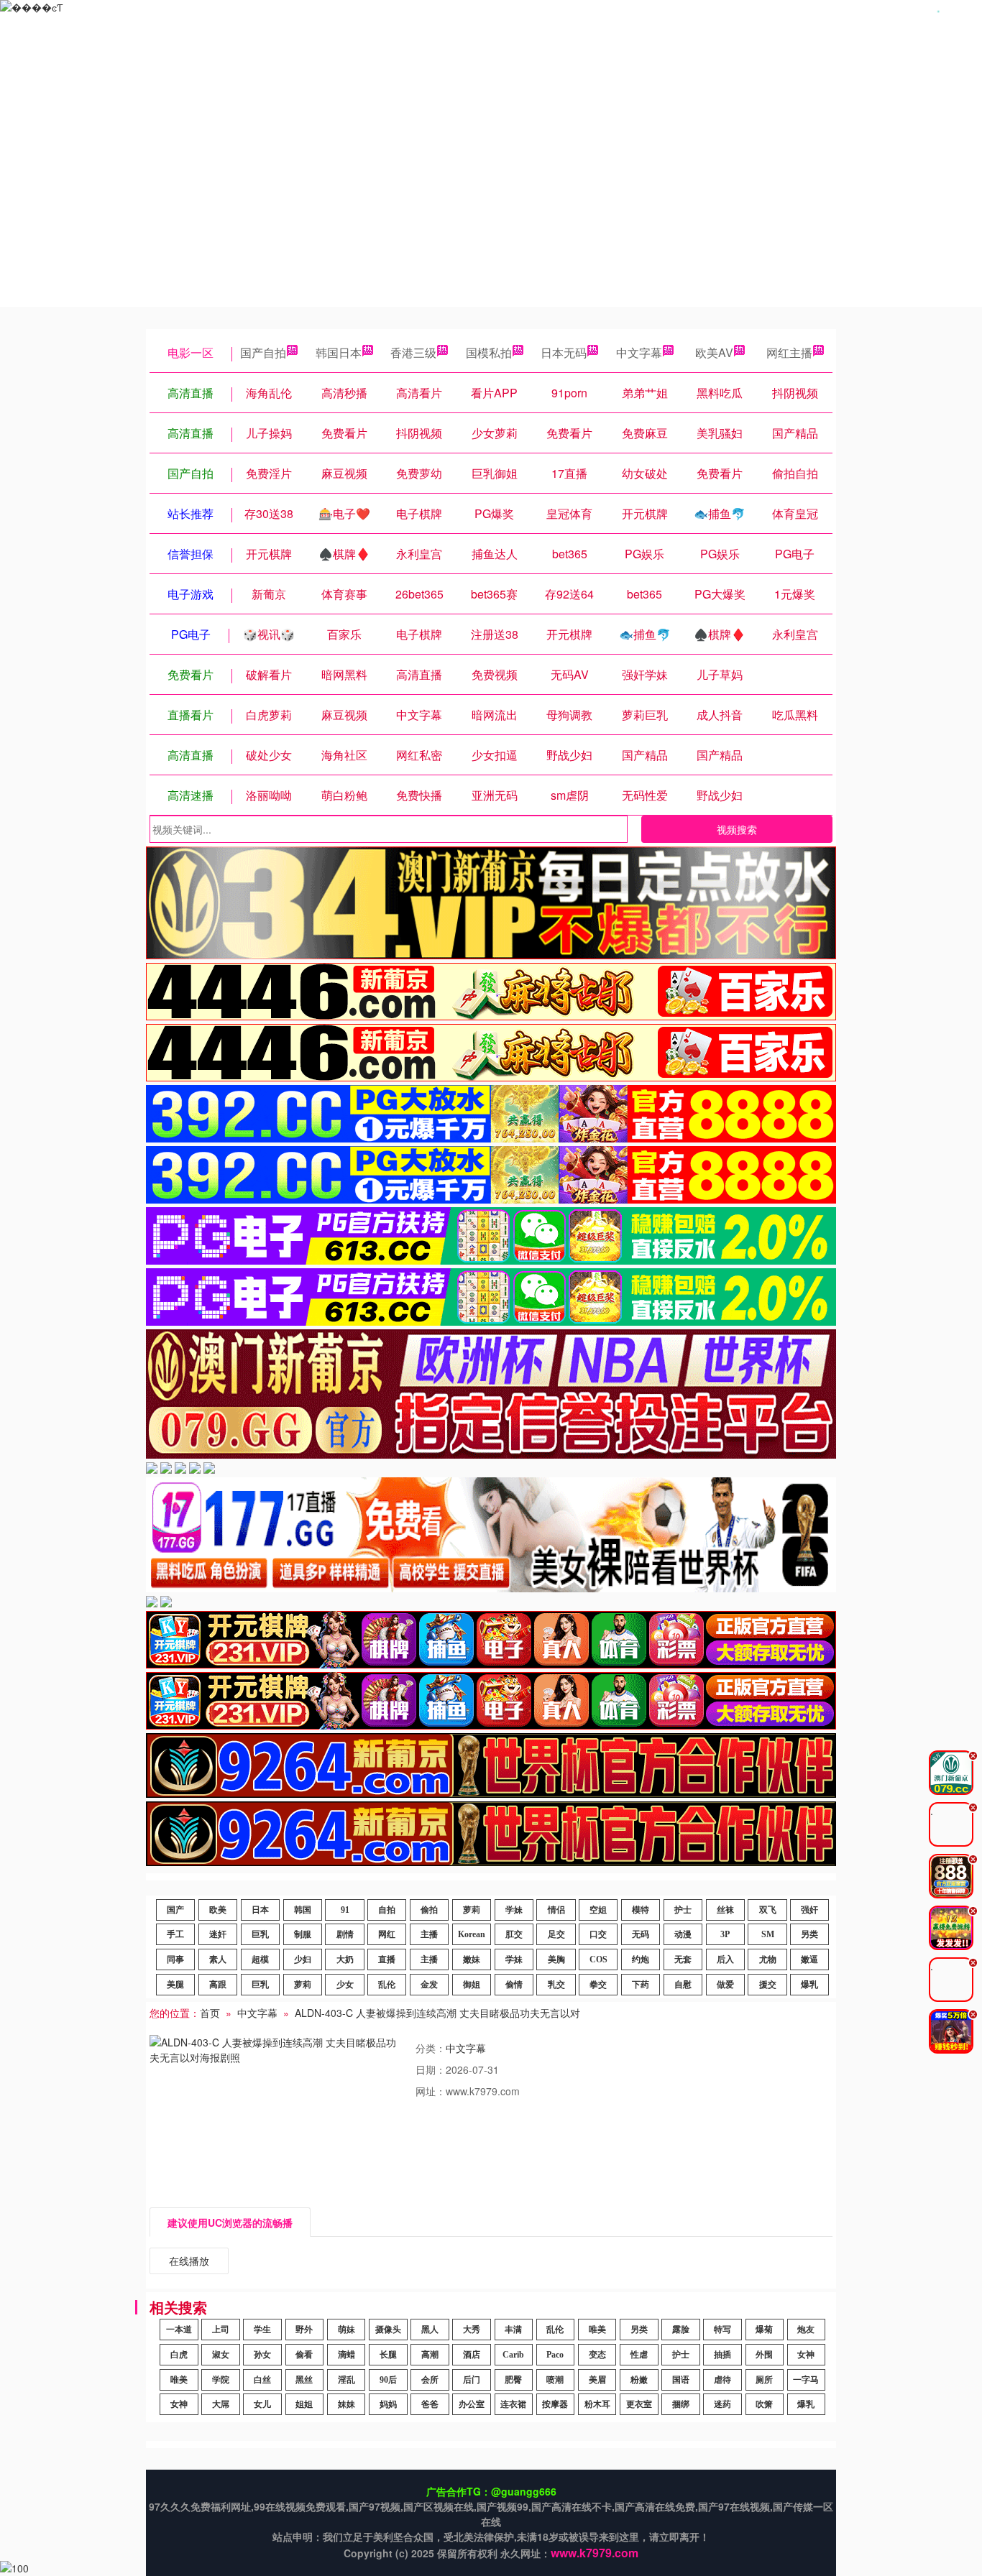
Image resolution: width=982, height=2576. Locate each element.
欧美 (218, 1910)
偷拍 (429, 1910)
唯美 (597, 2330)
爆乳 (809, 1985)
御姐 (472, 1985)
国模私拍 (489, 352)
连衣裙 (513, 2404)
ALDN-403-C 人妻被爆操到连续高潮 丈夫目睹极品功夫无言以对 (437, 2013)
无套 (683, 1959)
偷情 (514, 1985)
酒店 (472, 2355)
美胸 (556, 1959)
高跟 (218, 1985)
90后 (388, 2380)
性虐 (639, 2355)
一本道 (179, 2330)
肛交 (514, 1934)
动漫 (683, 1934)
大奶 (345, 1959)
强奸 (809, 1910)
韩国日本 (339, 352)
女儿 (262, 2404)
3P (725, 1934)
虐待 (722, 2380)
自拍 (387, 1910)
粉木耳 (597, 2404)
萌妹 (347, 2330)
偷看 (304, 2355)
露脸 (681, 2330)
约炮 (641, 1959)
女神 (806, 2355)
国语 (681, 2380)
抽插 (722, 2355)
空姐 (598, 1910)
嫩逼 (809, 1959)
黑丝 (304, 2380)
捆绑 (681, 2404)
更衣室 (639, 2404)
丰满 (513, 2330)
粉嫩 (639, 2380)
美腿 (175, 1985)
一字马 (806, 2380)
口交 (598, 1934)
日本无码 (564, 352)
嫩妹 (472, 1959)
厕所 (764, 2380)
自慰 (683, 1985)
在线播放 (189, 2261)
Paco (555, 2355)
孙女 (262, 2355)
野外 (304, 2330)
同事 (175, 1959)
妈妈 (388, 2404)
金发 (429, 1985)
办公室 (472, 2404)
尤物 (768, 1959)
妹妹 (347, 2404)
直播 (387, 1959)
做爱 (725, 1985)
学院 (221, 2380)
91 (345, 1910)
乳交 (556, 1985)
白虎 (179, 2355)
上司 (221, 2330)
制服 (303, 1934)
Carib (513, 2355)
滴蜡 (347, 2355)
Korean (472, 1934)
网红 (387, 1934)
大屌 (221, 2404)
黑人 (430, 2330)
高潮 (430, 2355)
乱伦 (387, 1985)
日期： (431, 2069)
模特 (641, 1910)
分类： (431, 2048)
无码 (641, 1934)
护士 (683, 1910)
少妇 (303, 1959)
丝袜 (725, 1910)
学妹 (514, 1910)
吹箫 (764, 2404)
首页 (210, 2013)
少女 (345, 1985)
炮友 (806, 2330)
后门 (472, 2380)
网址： (431, 2091)
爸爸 (430, 2404)
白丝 (262, 2380)
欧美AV (714, 352)
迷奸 (218, 1934)
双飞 (768, 1910)
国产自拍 (263, 352)
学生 (262, 2330)
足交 (556, 1934)
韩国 (303, 1910)
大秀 (472, 2330)
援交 (768, 1985)
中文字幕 (639, 352)
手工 (175, 1934)
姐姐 (304, 2404)
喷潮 (555, 2380)
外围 (764, 2355)
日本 (260, 1910)
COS (598, 1959)
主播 (429, 1934)
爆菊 (764, 2330)
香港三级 (413, 352)
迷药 (722, 2404)
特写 (722, 2330)
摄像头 (388, 2330)
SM (768, 1934)
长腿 (388, 2355)
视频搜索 (737, 829)
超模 (260, 1959)
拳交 (598, 1985)
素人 (218, 1959)
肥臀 (513, 2380)
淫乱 (347, 2380)
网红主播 (789, 352)
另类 (809, 1934)
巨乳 (260, 1934)
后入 (725, 1959)
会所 (430, 2380)
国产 (175, 1910)
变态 (597, 2355)
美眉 (597, 2380)
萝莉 (472, 1910)
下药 (641, 1985)
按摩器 (555, 2404)
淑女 (221, 2355)
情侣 (556, 1910)
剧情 (345, 1934)
